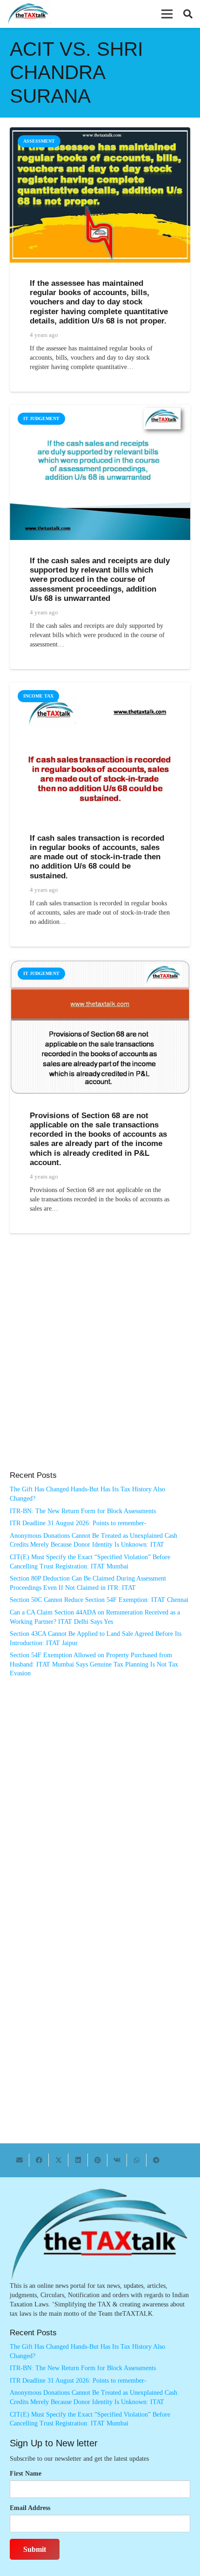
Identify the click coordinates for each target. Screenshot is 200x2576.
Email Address (30, 2508)
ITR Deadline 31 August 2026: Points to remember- (78, 1523)
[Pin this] (98, 2160)
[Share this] (39, 2160)
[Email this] (20, 2160)
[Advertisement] (100, 1362)
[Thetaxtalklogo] (29, 14)
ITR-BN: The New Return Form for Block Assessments (83, 1511)
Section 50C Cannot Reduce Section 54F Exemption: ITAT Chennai (99, 1600)
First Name (26, 2474)
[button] (167, 14)
